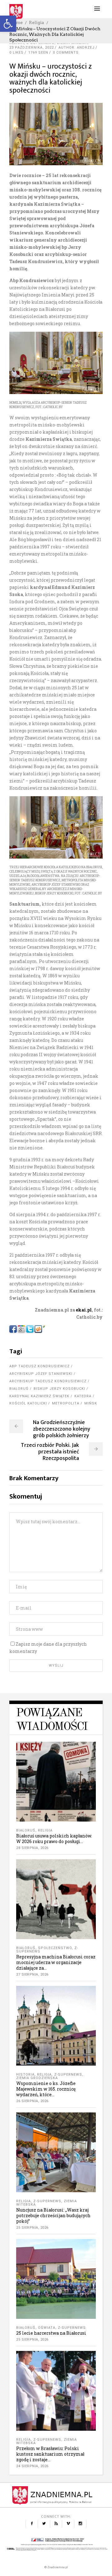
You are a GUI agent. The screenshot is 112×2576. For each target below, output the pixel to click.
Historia (25, 2075)
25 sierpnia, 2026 (32, 2228)
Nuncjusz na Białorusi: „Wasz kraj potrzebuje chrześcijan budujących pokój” (53, 2215)
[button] (8, 24)
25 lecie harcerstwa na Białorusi (51, 2333)
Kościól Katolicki (28, 1403)
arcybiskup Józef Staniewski (41, 1374)
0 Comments (66, 53)
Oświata (47, 2328)
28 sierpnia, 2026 (32, 1848)
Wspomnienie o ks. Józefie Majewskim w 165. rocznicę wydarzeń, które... (46, 2089)
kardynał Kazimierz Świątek (39, 1396)
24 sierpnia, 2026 (32, 2466)
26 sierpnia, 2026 (32, 2101)
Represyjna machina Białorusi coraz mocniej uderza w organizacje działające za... (56, 1962)
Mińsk (91, 1403)
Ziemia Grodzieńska (37, 2078)
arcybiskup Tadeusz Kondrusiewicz (48, 1381)
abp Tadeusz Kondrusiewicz (40, 1366)
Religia (37, 22)
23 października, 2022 (32, 48)
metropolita (66, 1403)
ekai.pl (83, 1310)
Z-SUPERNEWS (68, 2075)
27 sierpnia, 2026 (32, 1974)
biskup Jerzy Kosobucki (59, 1389)
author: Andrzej (77, 48)
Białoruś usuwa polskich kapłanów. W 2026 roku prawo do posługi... (54, 1839)
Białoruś (19, 1389)
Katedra (83, 1396)
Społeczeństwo (55, 1948)
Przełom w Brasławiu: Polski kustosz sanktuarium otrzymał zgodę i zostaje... (50, 2454)
